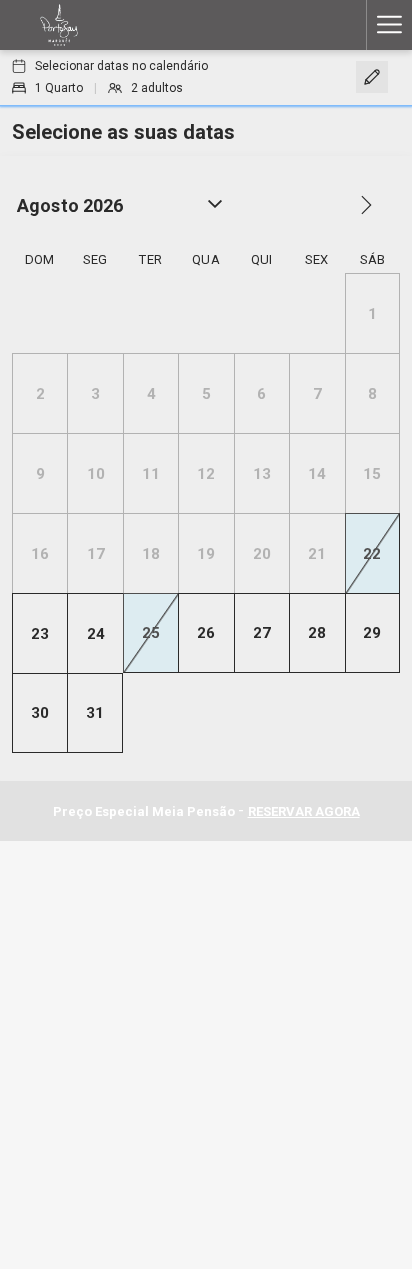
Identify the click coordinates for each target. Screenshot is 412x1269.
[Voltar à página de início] (59, 25)
